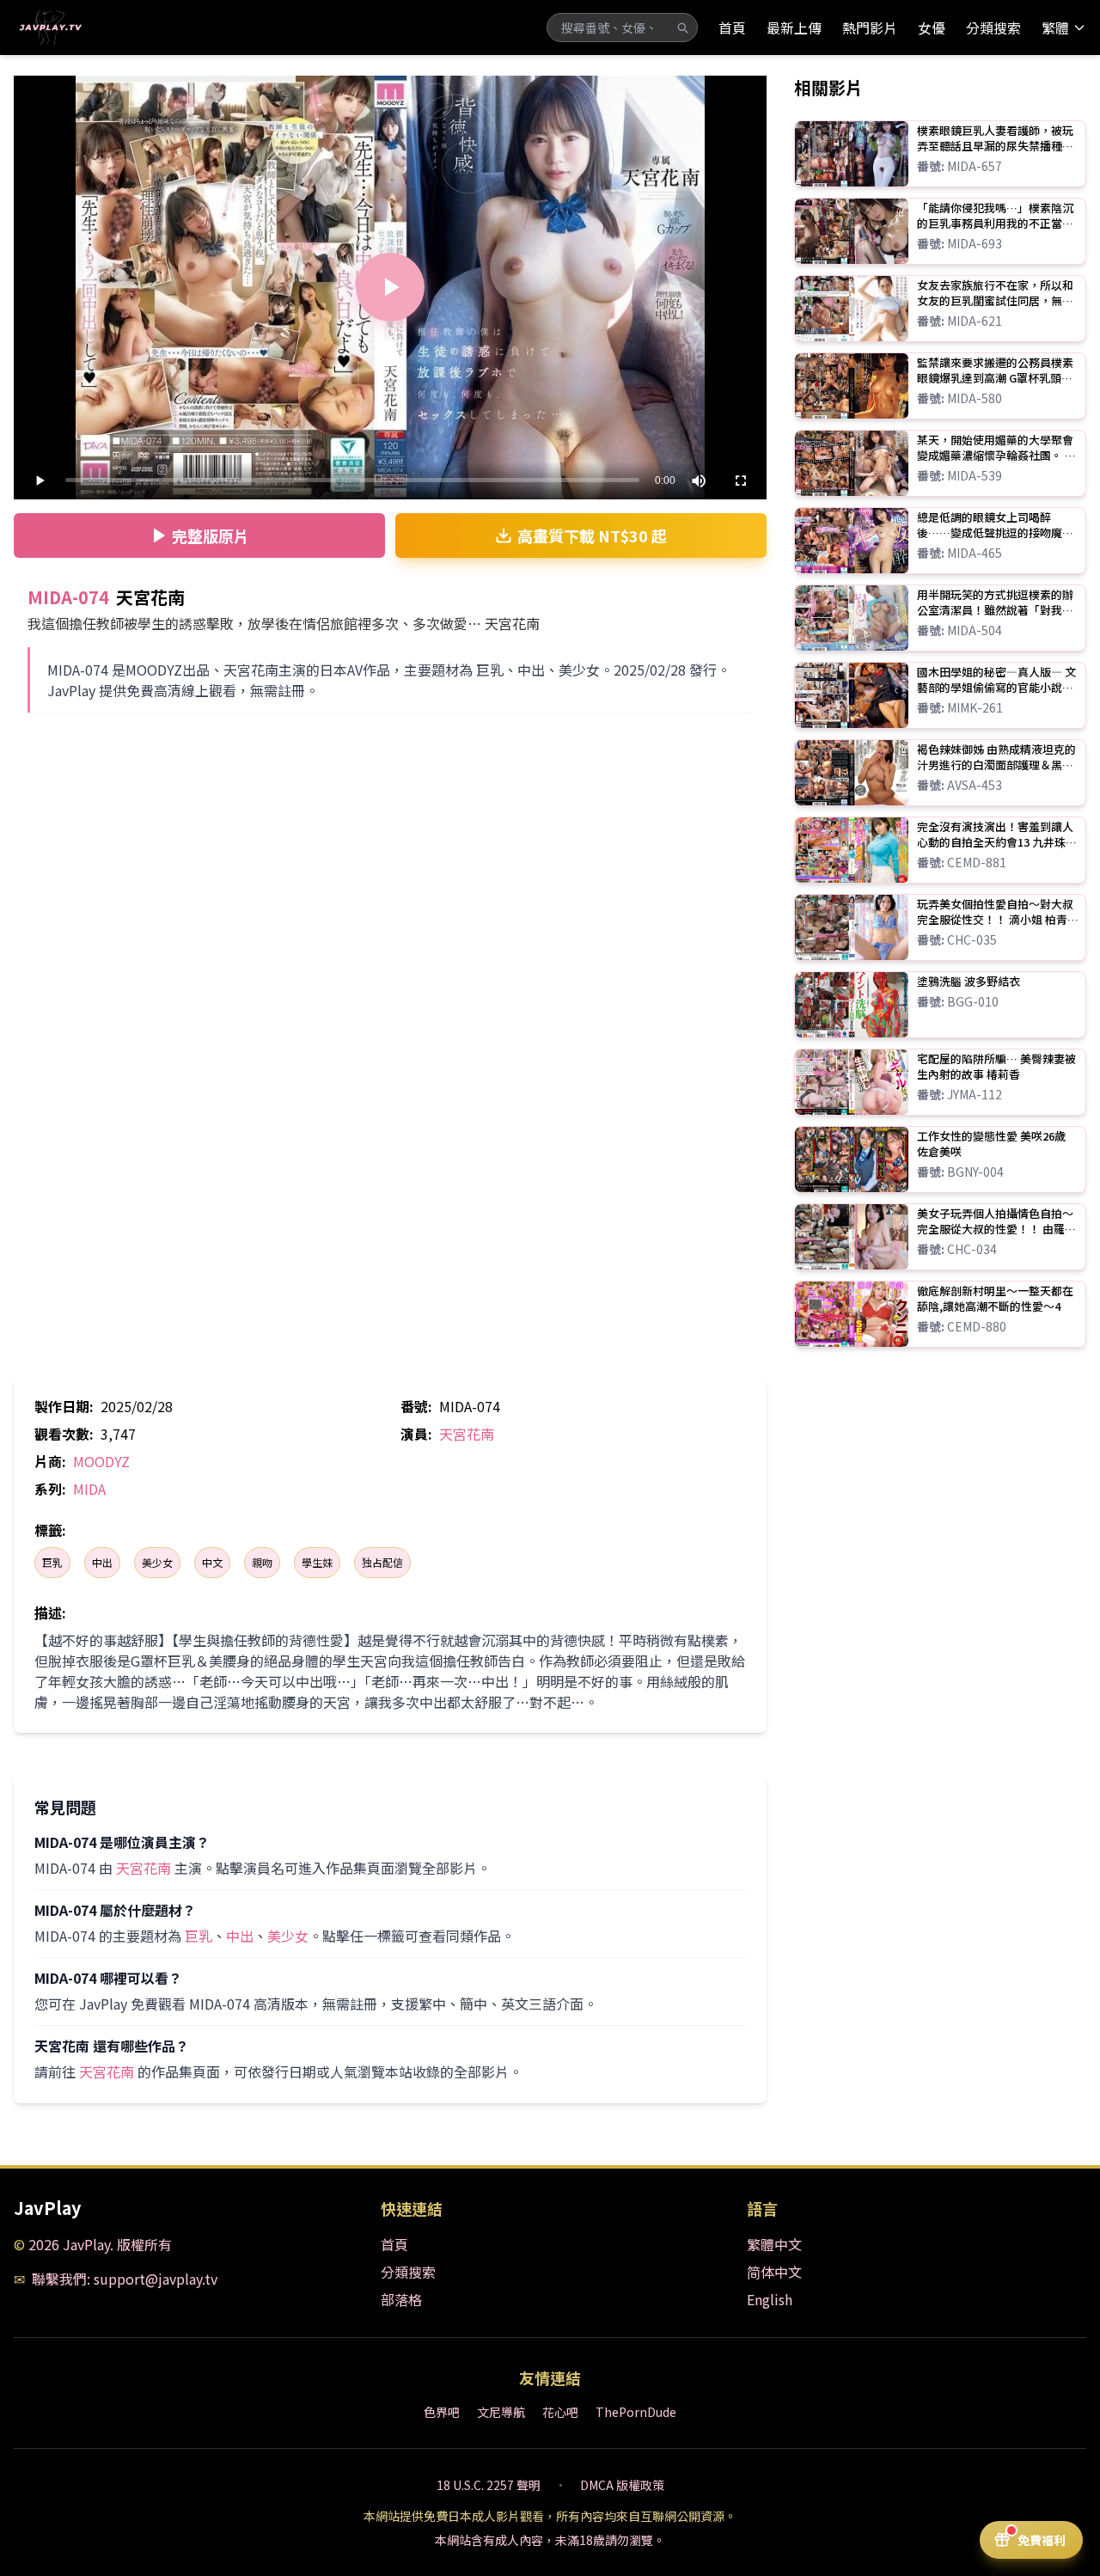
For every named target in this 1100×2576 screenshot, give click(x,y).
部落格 (401, 2299)
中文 (212, 1562)
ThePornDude (636, 2412)
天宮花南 (467, 1434)
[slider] (352, 480)
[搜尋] (682, 28)
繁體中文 (774, 2244)
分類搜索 (993, 28)
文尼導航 (501, 2412)
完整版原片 (211, 535)
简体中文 (774, 2272)
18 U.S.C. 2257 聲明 (489, 2485)
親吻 (262, 1562)
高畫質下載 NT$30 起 (592, 535)
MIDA (89, 1489)
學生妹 (317, 1562)
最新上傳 (794, 28)
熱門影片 (870, 28)
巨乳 (52, 1562)
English (770, 2299)
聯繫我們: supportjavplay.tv (125, 2279)
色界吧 (442, 2412)
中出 (102, 1562)
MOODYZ (101, 1461)
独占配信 (382, 1562)
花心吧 (560, 2412)
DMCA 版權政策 (622, 2485)
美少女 (157, 1562)
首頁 (732, 28)
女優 (932, 28)
